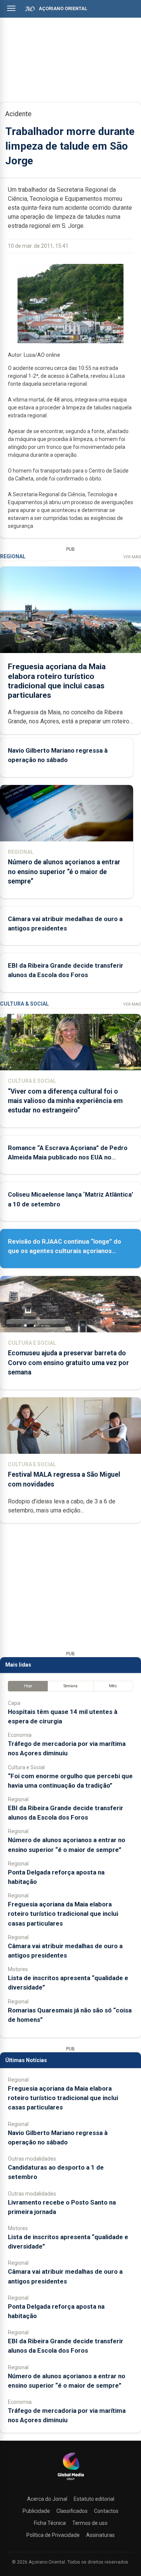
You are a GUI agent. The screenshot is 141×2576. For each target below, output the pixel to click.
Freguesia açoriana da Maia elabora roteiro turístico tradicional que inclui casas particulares (57, 681)
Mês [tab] (113, 1686)
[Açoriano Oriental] (71, 2481)
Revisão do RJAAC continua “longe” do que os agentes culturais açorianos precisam (64, 1251)
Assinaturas (100, 2535)
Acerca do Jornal (47, 2499)
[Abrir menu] (11, 8)
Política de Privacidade (53, 2535)
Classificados (72, 2511)
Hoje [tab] (28, 1686)
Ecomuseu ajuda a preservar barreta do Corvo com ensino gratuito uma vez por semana (68, 1362)
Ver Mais (132, 557)
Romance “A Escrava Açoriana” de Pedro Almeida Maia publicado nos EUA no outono (68, 1157)
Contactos (106, 2511)
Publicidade (36, 2511)
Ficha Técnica (50, 2523)
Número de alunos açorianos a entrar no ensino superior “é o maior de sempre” (64, 871)
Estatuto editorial (94, 2499)
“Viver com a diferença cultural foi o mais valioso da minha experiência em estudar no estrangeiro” (65, 1101)
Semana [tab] (70, 1686)
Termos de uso (90, 2523)
